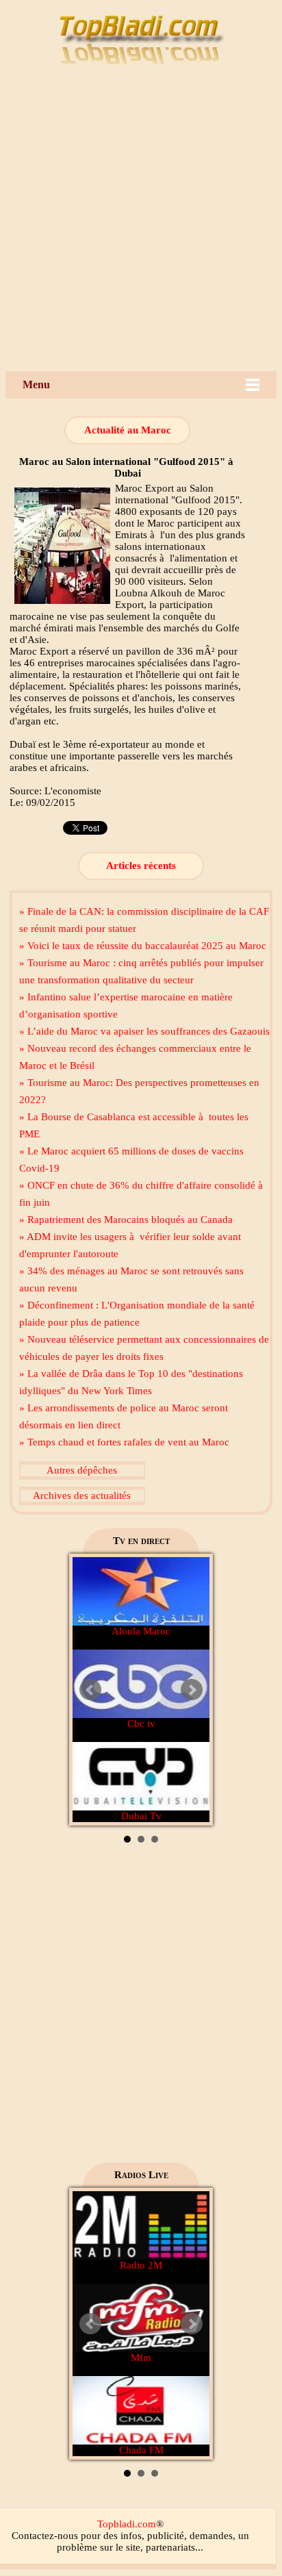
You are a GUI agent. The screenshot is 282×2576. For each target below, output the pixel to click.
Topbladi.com (127, 2524)
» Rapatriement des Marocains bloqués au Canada (126, 1220)
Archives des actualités (82, 1495)
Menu (36, 384)
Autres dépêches (82, 1470)
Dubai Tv (141, 1816)
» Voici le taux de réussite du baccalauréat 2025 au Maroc (143, 946)
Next (192, 1690)
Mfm (141, 2358)
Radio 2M (141, 2265)
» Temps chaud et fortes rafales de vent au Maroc (124, 1442)
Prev (90, 1690)
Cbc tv (141, 1723)
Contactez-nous (45, 2536)
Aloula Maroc (141, 1631)
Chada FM (141, 2450)
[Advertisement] (141, 223)
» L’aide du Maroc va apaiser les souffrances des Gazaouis (144, 1031)
